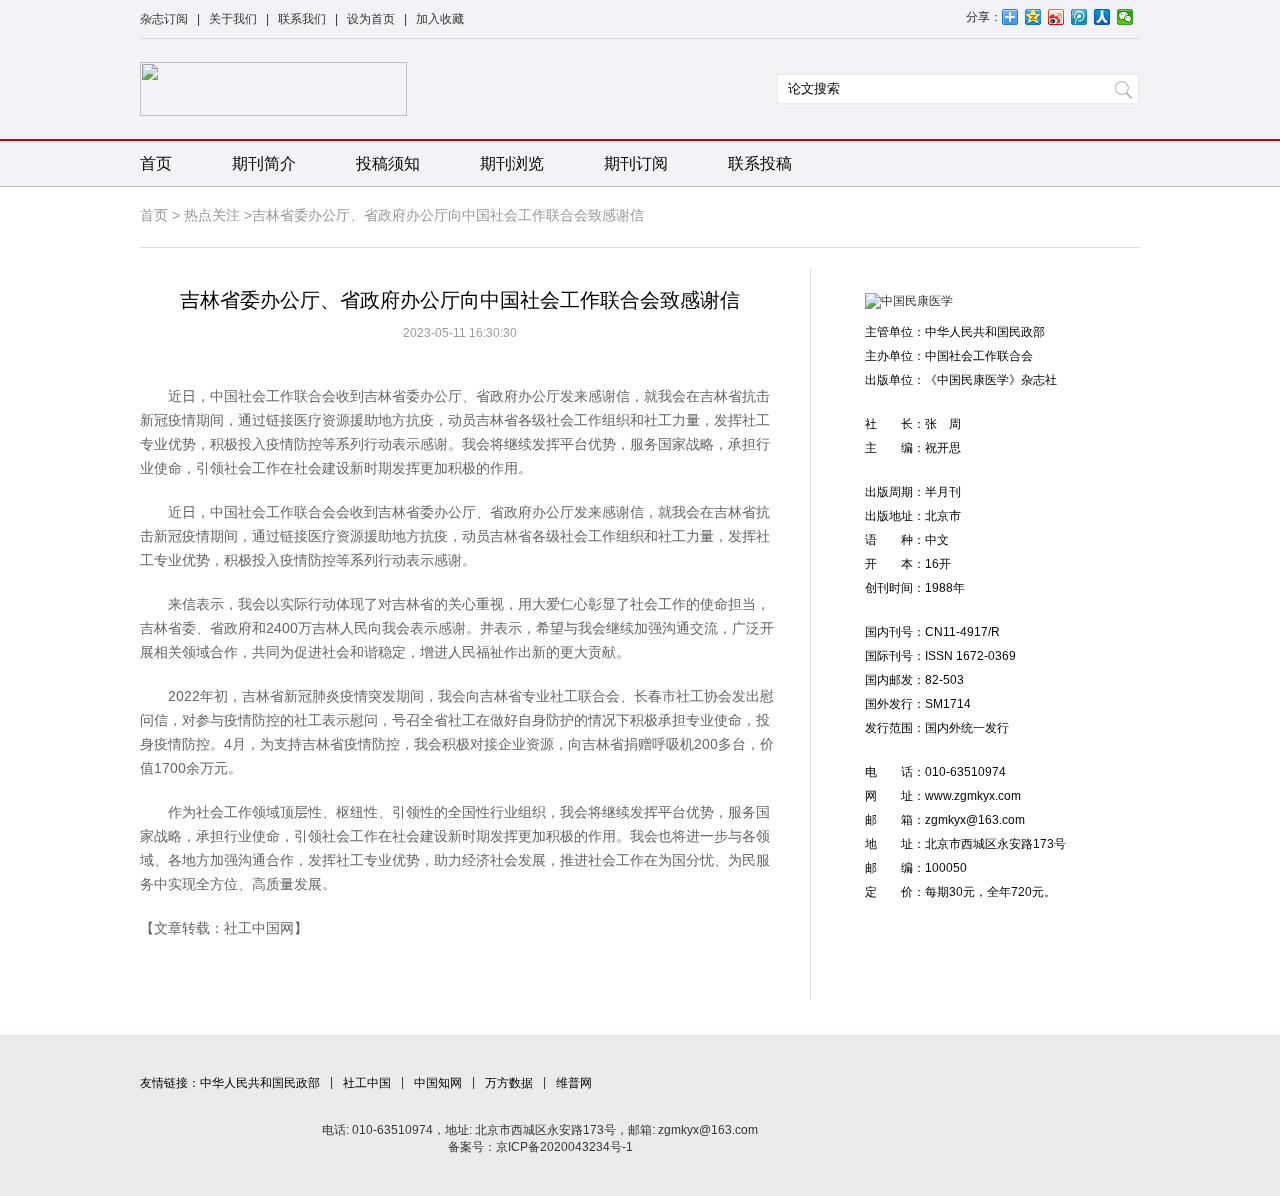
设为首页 (371, 19)
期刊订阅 (636, 163)
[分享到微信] (1125, 17)
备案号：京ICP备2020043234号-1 (540, 1147)
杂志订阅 (164, 19)
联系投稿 (760, 163)
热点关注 (212, 215)
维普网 (574, 1083)
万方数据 (509, 1083)
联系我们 (302, 19)
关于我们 (233, 19)
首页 (156, 163)
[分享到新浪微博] (1056, 17)
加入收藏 (440, 19)
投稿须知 (388, 163)
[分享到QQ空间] (1033, 17)
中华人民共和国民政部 (260, 1083)
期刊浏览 (512, 163)
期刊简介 (264, 163)
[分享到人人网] (1102, 17)
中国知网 (438, 1083)
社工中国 (367, 1083)
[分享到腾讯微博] (1079, 17)
